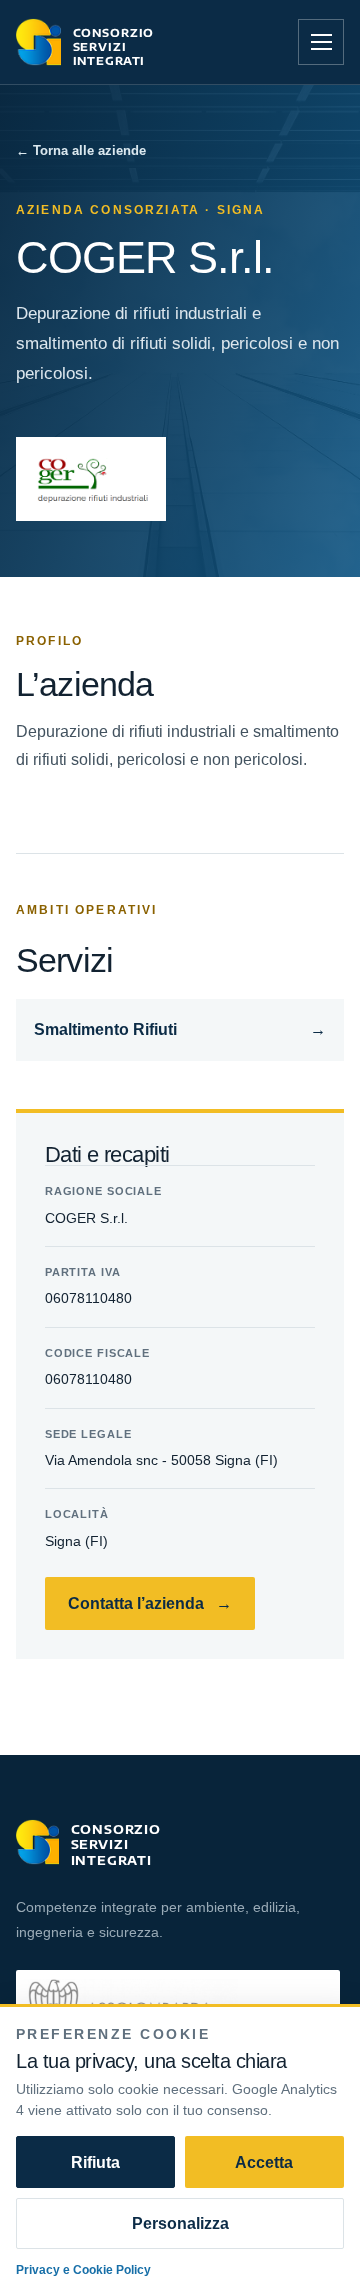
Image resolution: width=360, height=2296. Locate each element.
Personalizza (180, 2223)
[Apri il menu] (321, 42)
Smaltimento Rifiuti (180, 1029)
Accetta (264, 2162)
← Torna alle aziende (81, 150)
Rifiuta (95, 2162)
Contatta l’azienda (150, 1603)
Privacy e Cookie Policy (83, 2269)
